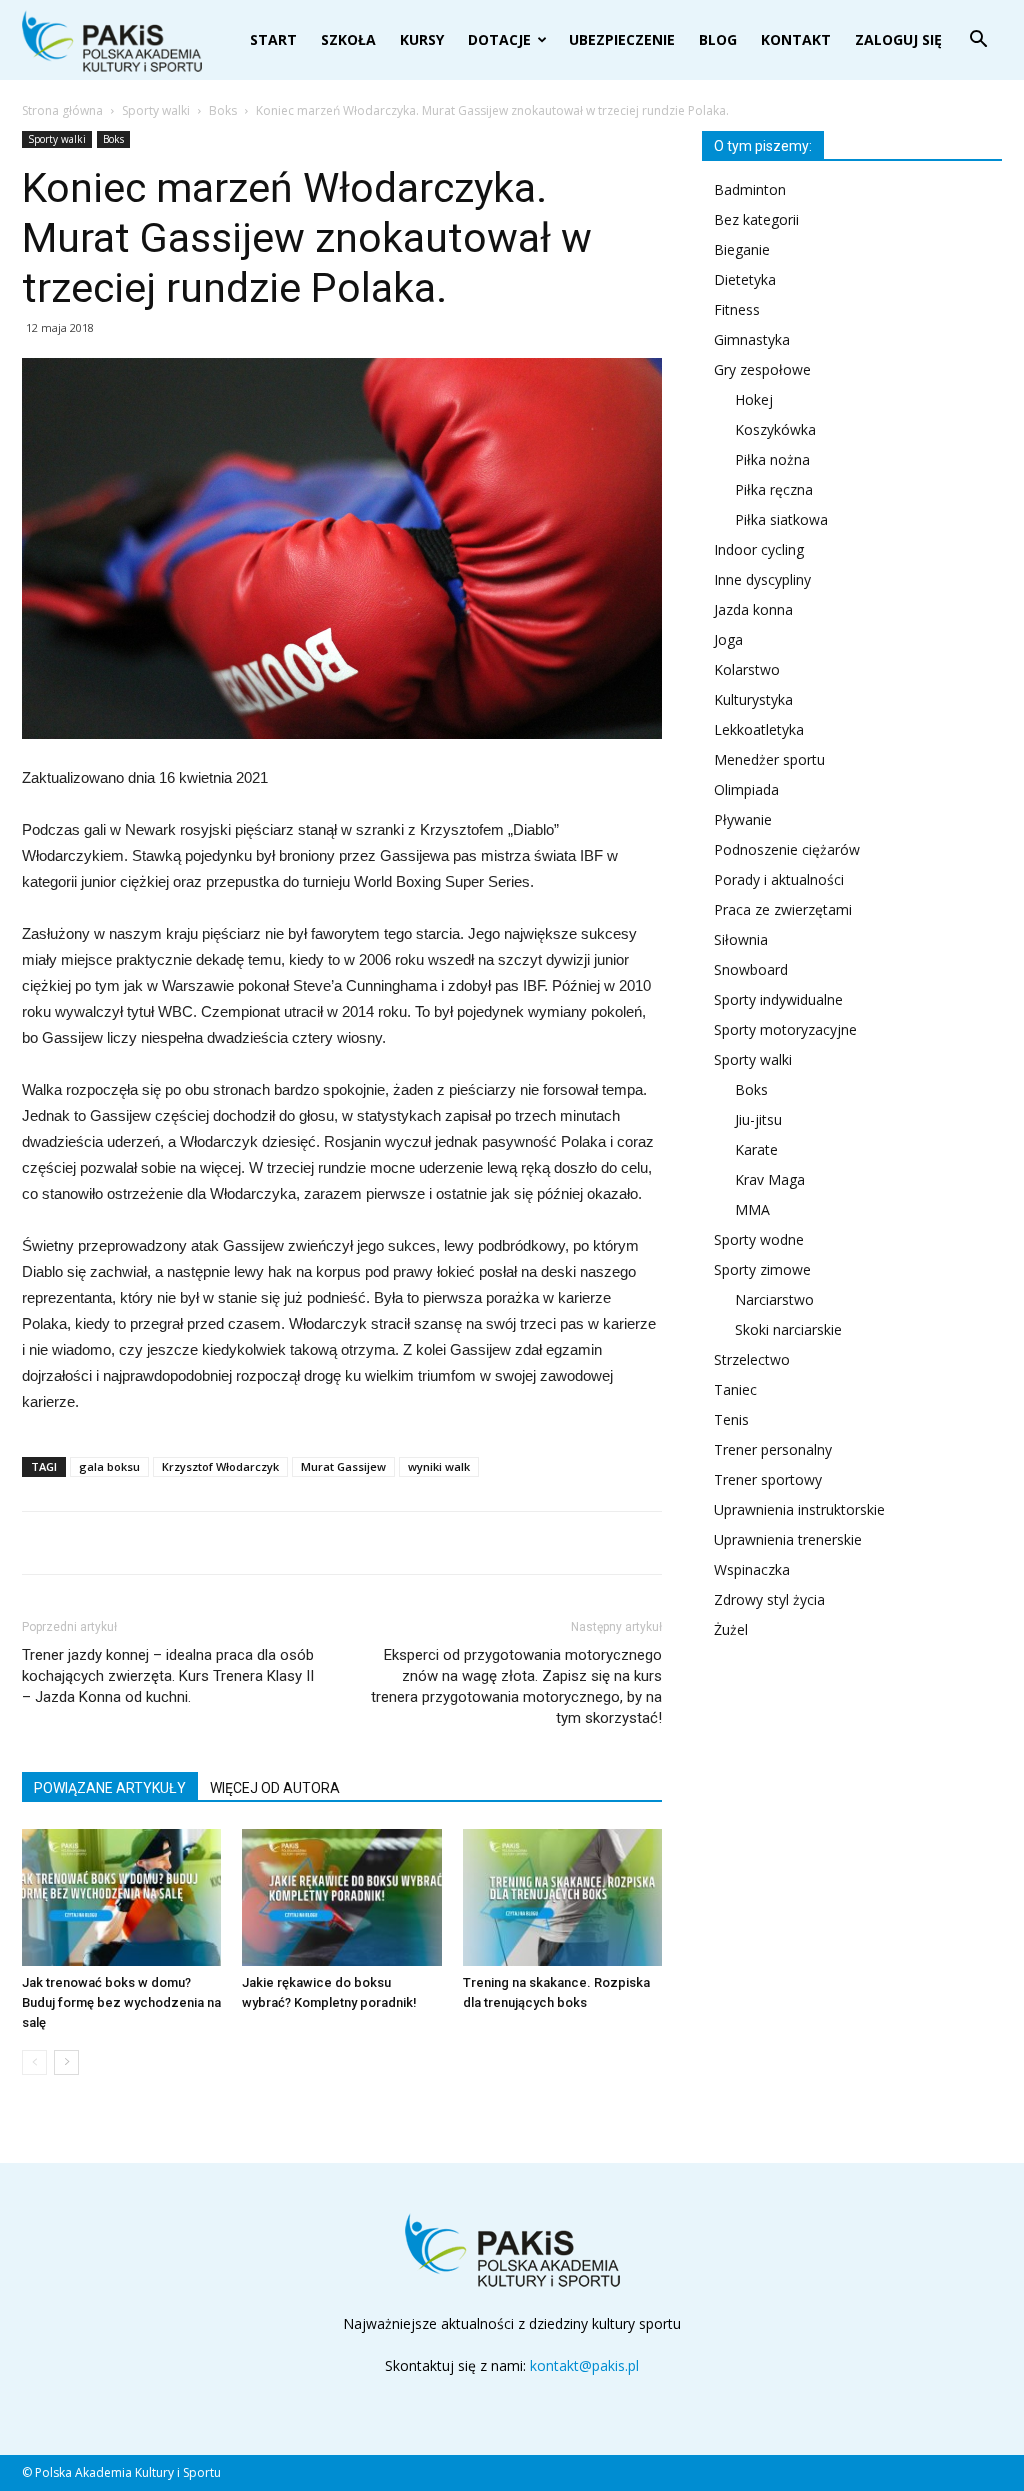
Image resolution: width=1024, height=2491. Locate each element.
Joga (728, 639)
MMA (752, 1209)
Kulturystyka (753, 699)
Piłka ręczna (774, 489)
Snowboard (751, 969)
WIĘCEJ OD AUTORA (275, 1788)
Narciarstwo (774, 1299)
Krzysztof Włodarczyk (220, 1466)
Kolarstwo (747, 669)
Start (273, 39)
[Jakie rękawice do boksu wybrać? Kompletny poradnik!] (341, 1897)
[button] (978, 41)
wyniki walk (439, 1466)
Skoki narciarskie (788, 1329)
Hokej (754, 399)
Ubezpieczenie (622, 39)
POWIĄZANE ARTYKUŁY (110, 1788)
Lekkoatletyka (759, 729)
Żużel (731, 1629)
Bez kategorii (756, 219)
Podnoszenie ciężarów (787, 849)
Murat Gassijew (343, 1466)
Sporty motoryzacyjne (785, 1029)
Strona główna (62, 110)
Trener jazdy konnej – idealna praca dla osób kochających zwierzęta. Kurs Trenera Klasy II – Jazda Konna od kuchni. (168, 1676)
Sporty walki (156, 110)
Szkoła (348, 39)
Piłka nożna (772, 459)
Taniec (735, 1389)
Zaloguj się (898, 39)
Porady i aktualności (779, 879)
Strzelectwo (752, 1359)
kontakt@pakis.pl (584, 2365)
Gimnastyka (752, 339)
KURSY (422, 39)
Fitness (737, 309)
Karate (756, 1149)
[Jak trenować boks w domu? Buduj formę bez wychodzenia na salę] (121, 1897)
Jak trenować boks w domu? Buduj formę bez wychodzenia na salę (121, 2002)
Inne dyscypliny (762, 579)
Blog (718, 39)
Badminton (750, 189)
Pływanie (743, 819)
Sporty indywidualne (778, 999)
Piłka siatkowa (781, 519)
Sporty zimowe (762, 1269)
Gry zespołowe (762, 369)
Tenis (731, 1419)
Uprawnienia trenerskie (788, 1539)
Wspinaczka (752, 1569)
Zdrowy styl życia (769, 1599)
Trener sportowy (768, 1479)
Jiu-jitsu (758, 1119)
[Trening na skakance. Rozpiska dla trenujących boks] (562, 1897)
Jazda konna (753, 609)
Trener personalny (773, 1449)
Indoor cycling (759, 549)
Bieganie (742, 249)
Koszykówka (775, 429)
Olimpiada (746, 789)
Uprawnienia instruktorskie (799, 1509)
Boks (223, 110)
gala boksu (109, 1466)
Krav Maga (770, 1179)
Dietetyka (745, 279)
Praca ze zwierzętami (783, 909)
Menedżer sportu (769, 759)
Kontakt (796, 39)
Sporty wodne (759, 1239)
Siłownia (741, 939)
